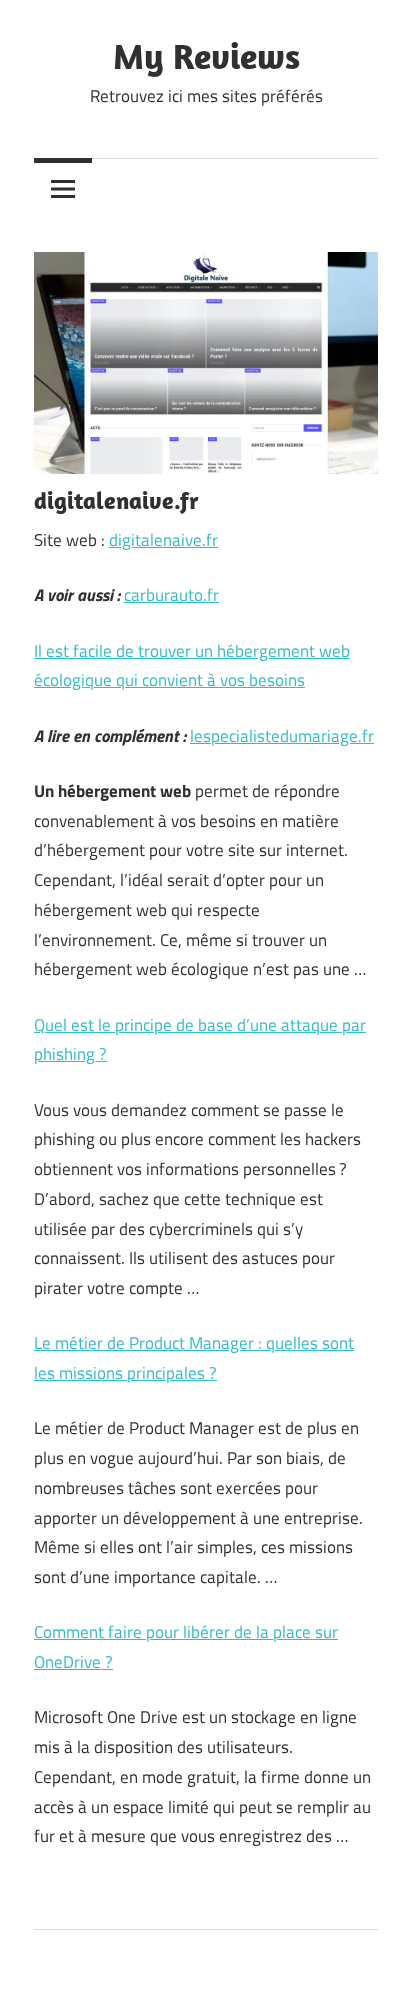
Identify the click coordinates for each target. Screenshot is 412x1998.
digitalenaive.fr (163, 540)
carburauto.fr (171, 595)
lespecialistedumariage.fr (282, 736)
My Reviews (206, 55)
